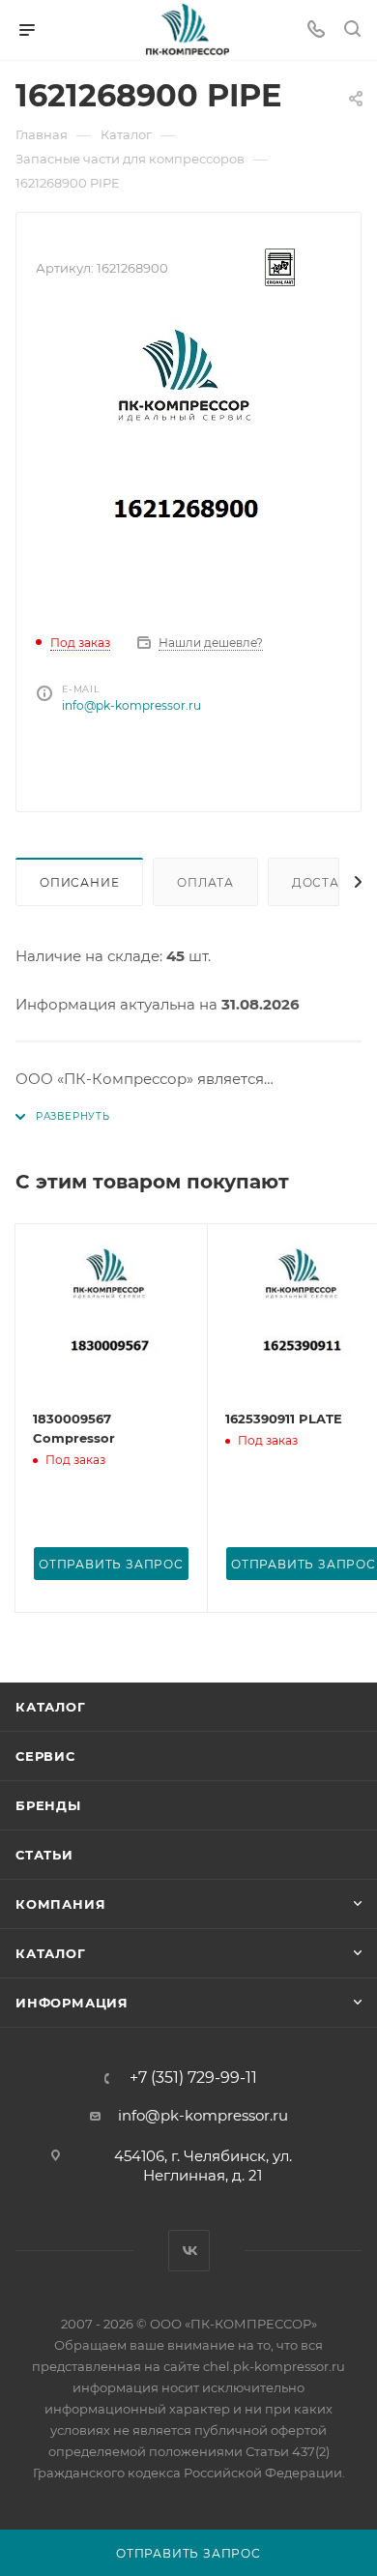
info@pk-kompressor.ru (131, 705)
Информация (72, 2003)
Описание (79, 882)
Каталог (51, 1707)
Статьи (44, 1855)
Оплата (205, 882)
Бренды (48, 1805)
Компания (60, 1904)
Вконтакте (189, 2251)
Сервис (45, 1756)
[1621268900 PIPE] (188, 461)
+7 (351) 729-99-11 (193, 2078)
